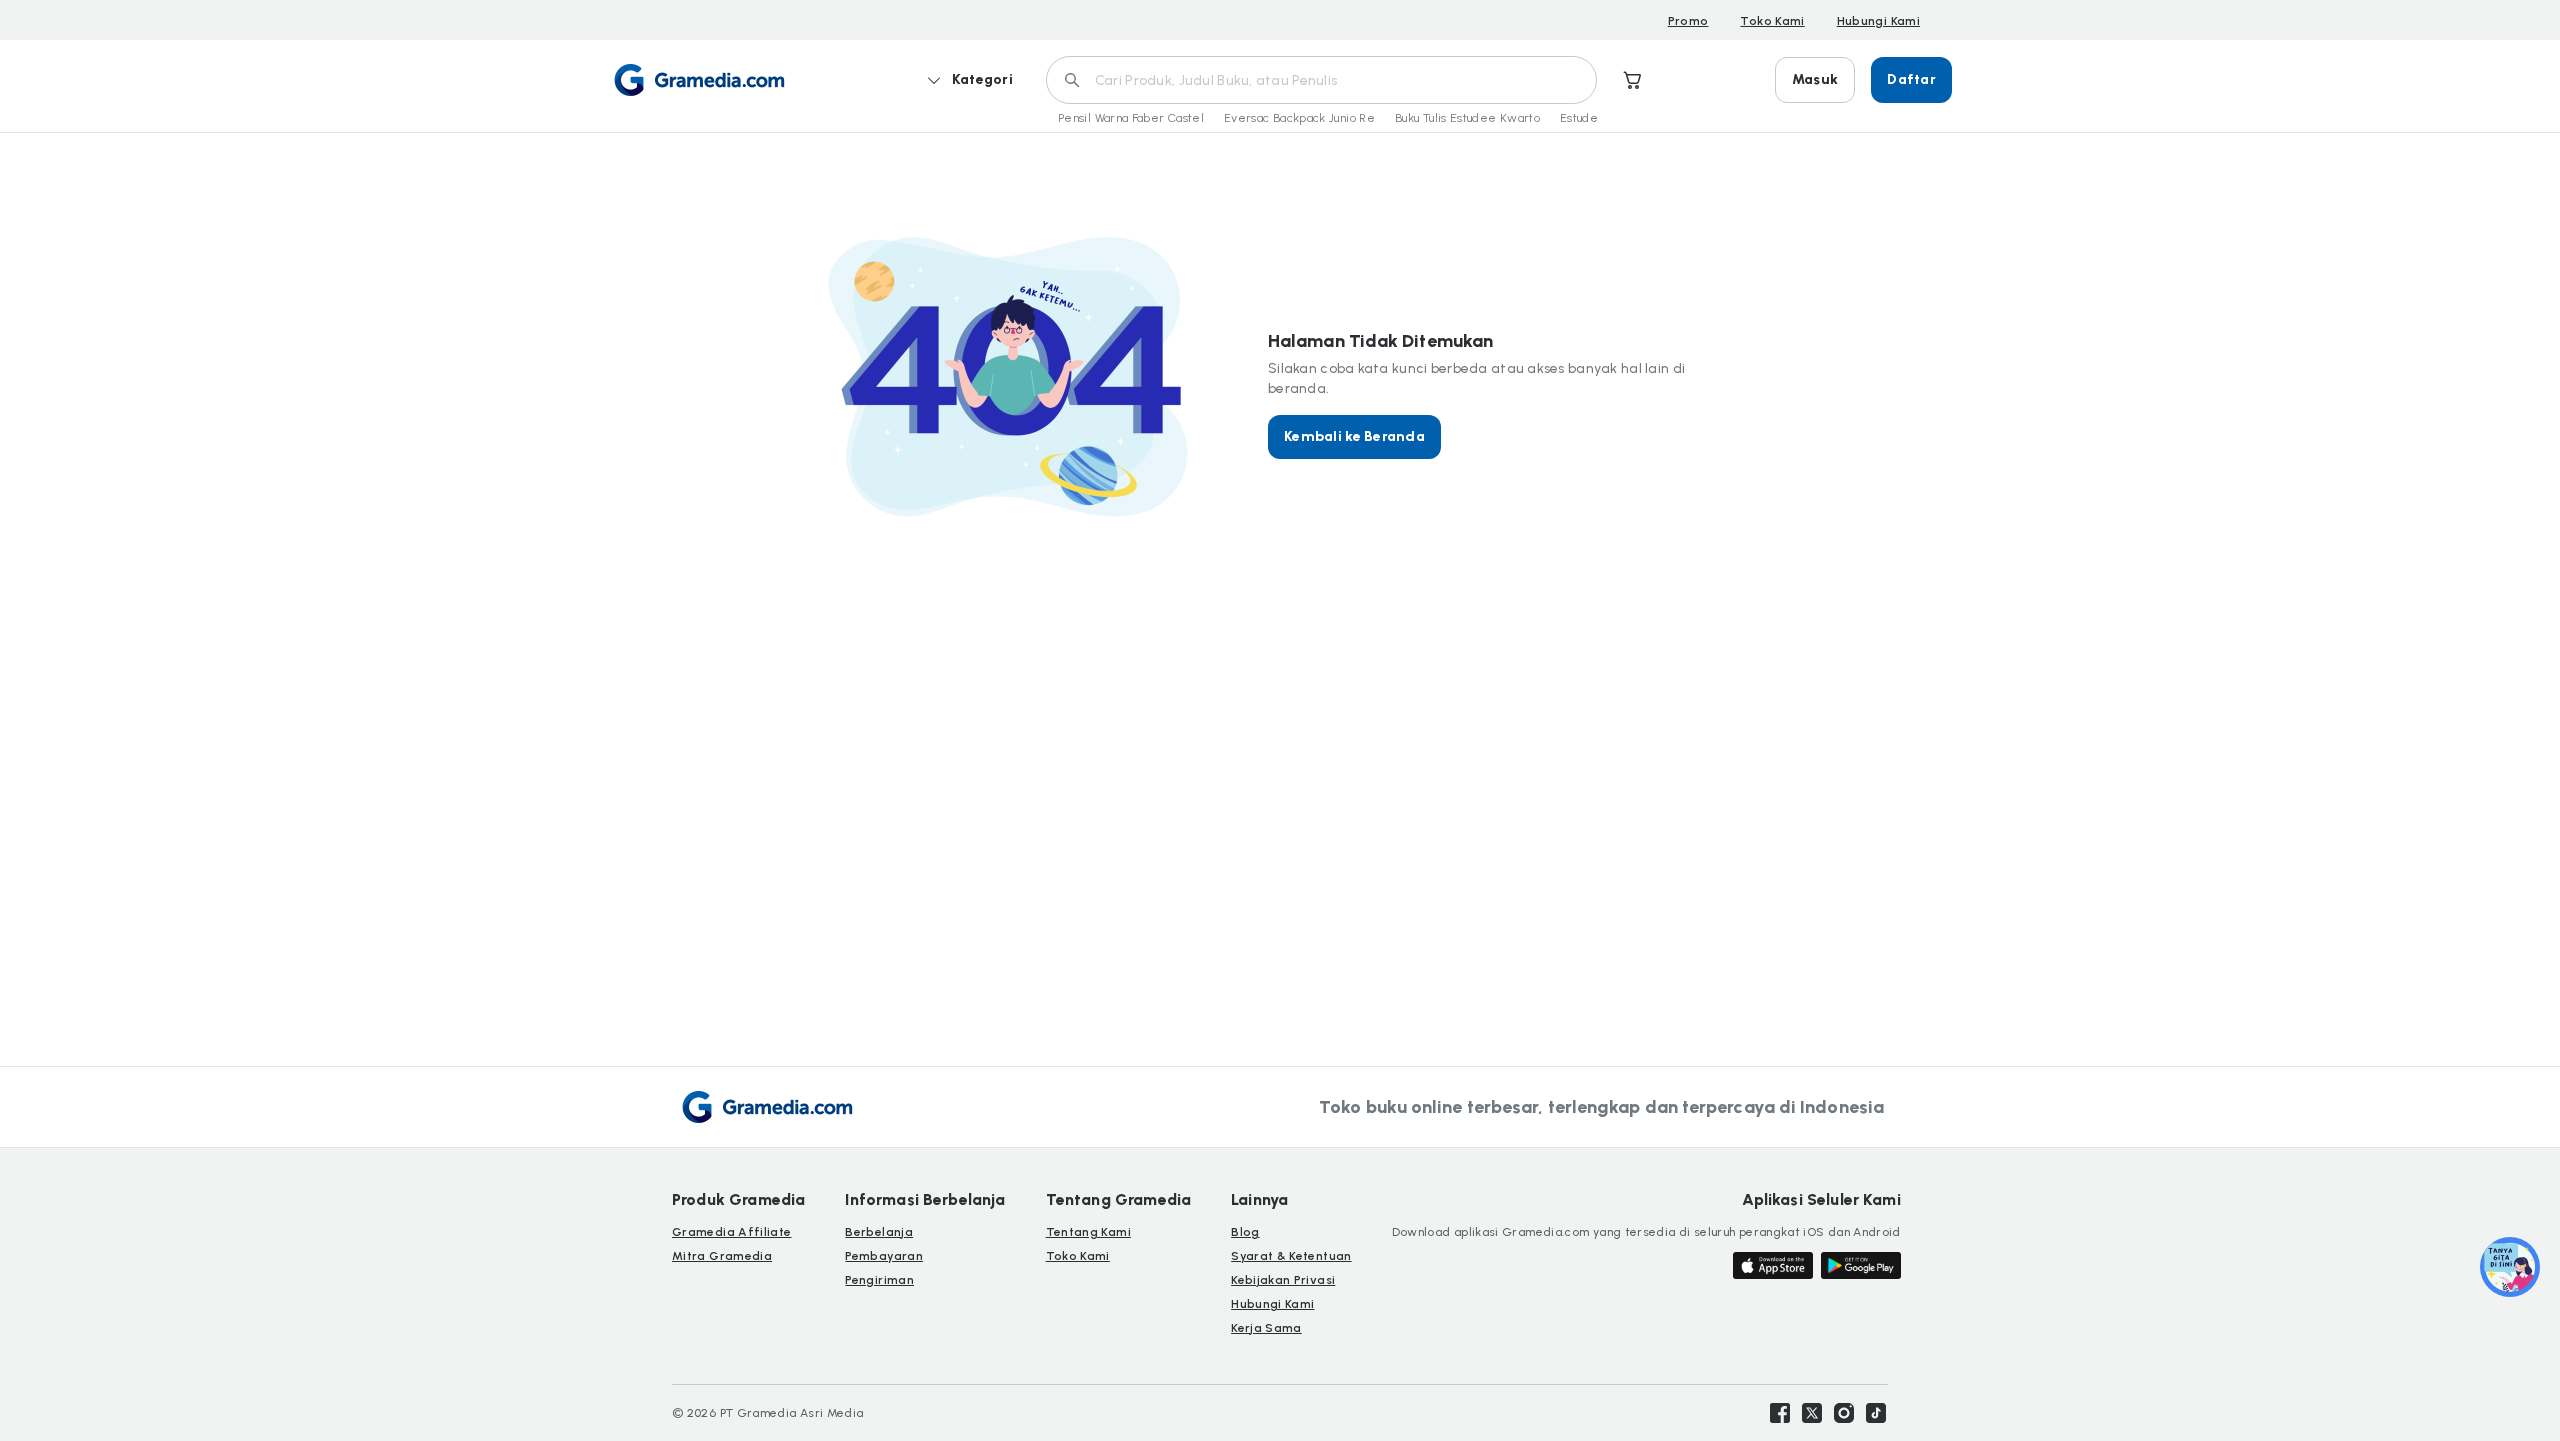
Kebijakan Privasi (1283, 1280)
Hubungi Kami (1878, 21)
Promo (1688, 21)
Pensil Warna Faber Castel (1131, 118)
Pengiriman (879, 1280)
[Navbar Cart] (1633, 80)
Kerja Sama (1266, 1328)
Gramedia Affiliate (731, 1232)
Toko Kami (1772, 21)
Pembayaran (884, 1256)
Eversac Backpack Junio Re (1299, 118)
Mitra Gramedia (722, 1256)
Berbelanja (879, 1232)
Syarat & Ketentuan (1291, 1256)
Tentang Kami (1088, 1232)
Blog (1245, 1232)
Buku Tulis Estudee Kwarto (1467, 118)
